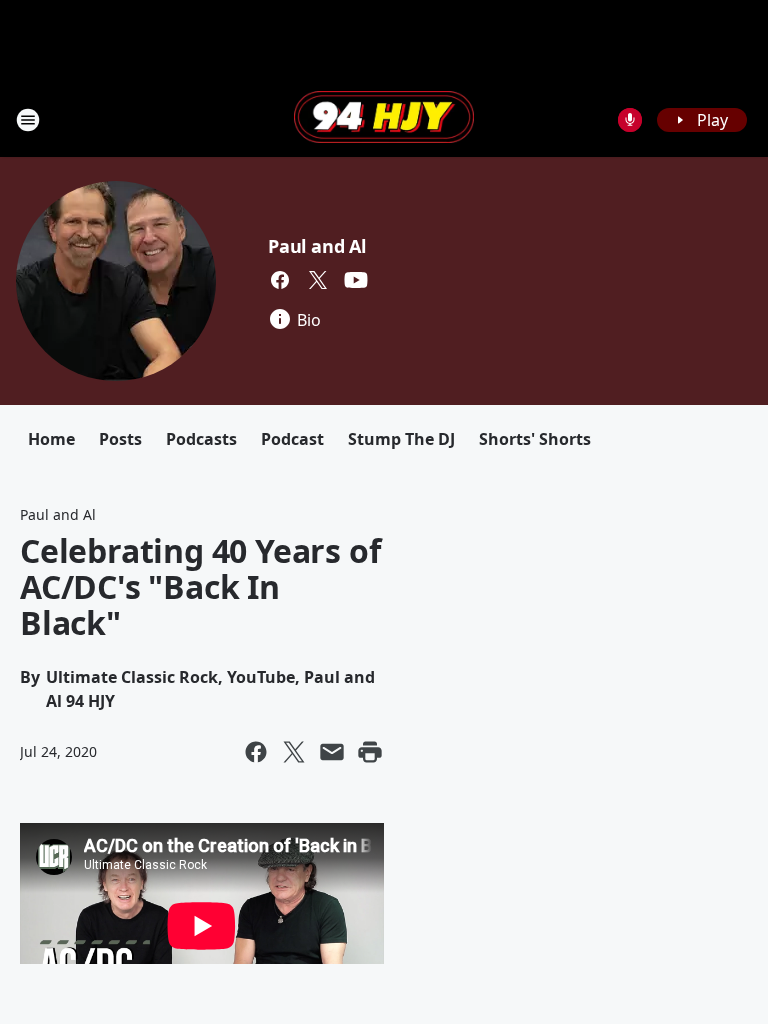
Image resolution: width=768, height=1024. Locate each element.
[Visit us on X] (318, 280)
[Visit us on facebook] (280, 280)
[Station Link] (384, 119)
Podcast (292, 439)
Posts (120, 439)
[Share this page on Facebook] (256, 752)
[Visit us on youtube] (356, 280)
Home (51, 439)
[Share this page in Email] (332, 752)
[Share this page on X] (294, 752)
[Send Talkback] (630, 120)
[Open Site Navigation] (28, 120)
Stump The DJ (401, 439)
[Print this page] (370, 752)
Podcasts (201, 439)
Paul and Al (317, 246)
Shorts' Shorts (535, 439)
